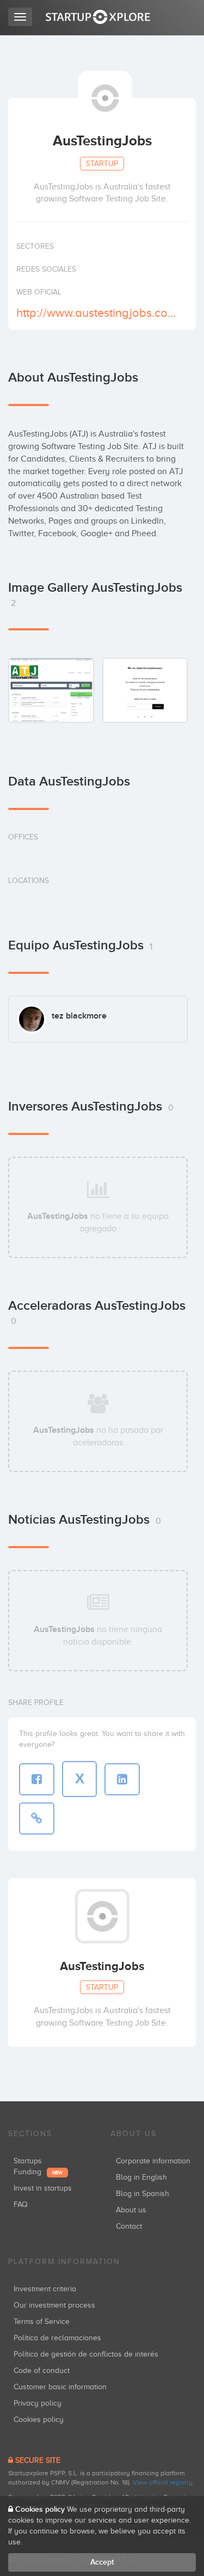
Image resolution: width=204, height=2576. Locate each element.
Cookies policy (39, 2419)
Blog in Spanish (143, 2194)
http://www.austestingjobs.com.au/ (101, 313)
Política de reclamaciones (57, 2338)
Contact (129, 2226)
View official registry (163, 2482)
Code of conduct (42, 2370)
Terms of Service (42, 2322)
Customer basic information (60, 2387)
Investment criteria (45, 2289)
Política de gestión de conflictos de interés (86, 2354)
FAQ (21, 2204)
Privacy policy (38, 2403)
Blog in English (141, 2177)
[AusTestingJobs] (51, 690)
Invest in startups (43, 2188)
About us (131, 2210)
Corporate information (153, 2161)
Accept (102, 2562)
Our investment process (54, 2305)
